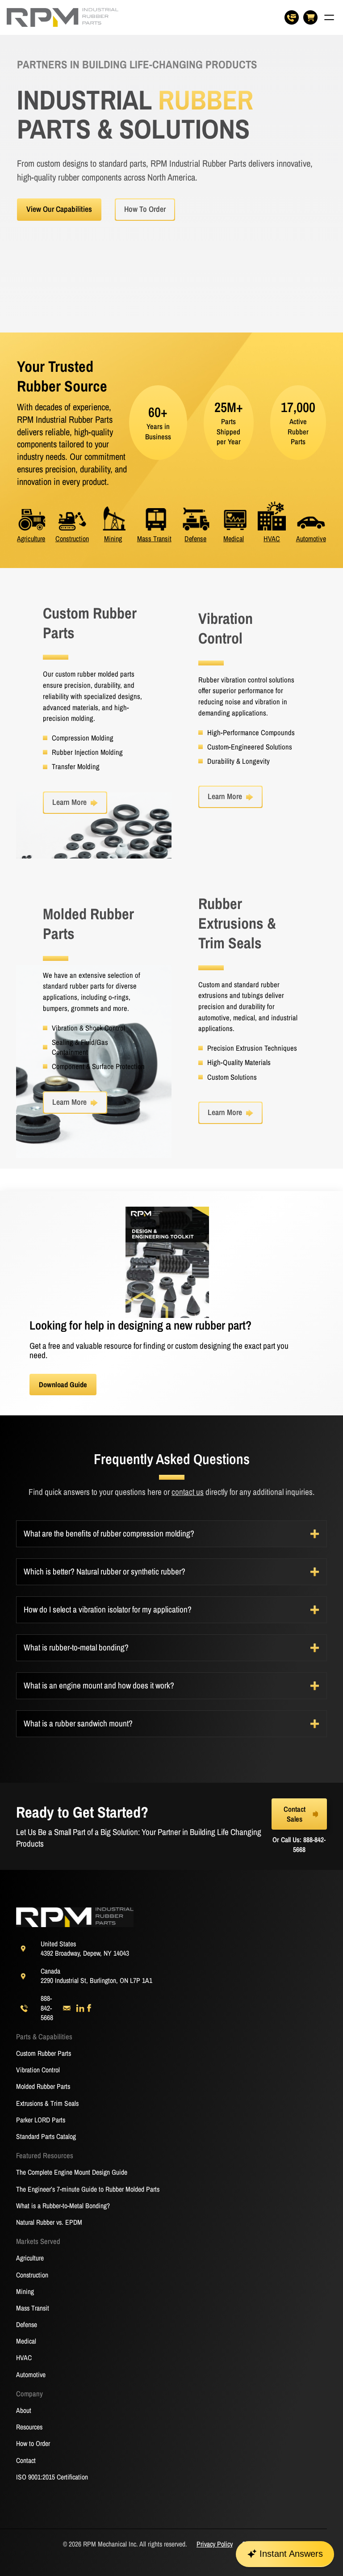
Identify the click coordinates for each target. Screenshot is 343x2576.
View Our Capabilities (59, 209)
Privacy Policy (215, 2544)
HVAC (272, 539)
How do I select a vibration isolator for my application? (108, 1610)
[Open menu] (329, 17)
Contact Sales (295, 1814)
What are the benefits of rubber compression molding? (109, 1534)
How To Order (145, 209)
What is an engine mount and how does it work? (99, 1686)
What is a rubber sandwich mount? (78, 1724)
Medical (234, 539)
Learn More (69, 802)
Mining (113, 539)
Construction (72, 539)
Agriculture (31, 539)
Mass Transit (154, 539)
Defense (195, 539)
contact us (188, 1492)
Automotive (311, 539)
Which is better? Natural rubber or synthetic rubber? (105, 1572)
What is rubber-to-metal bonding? (76, 1648)
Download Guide (63, 1385)
